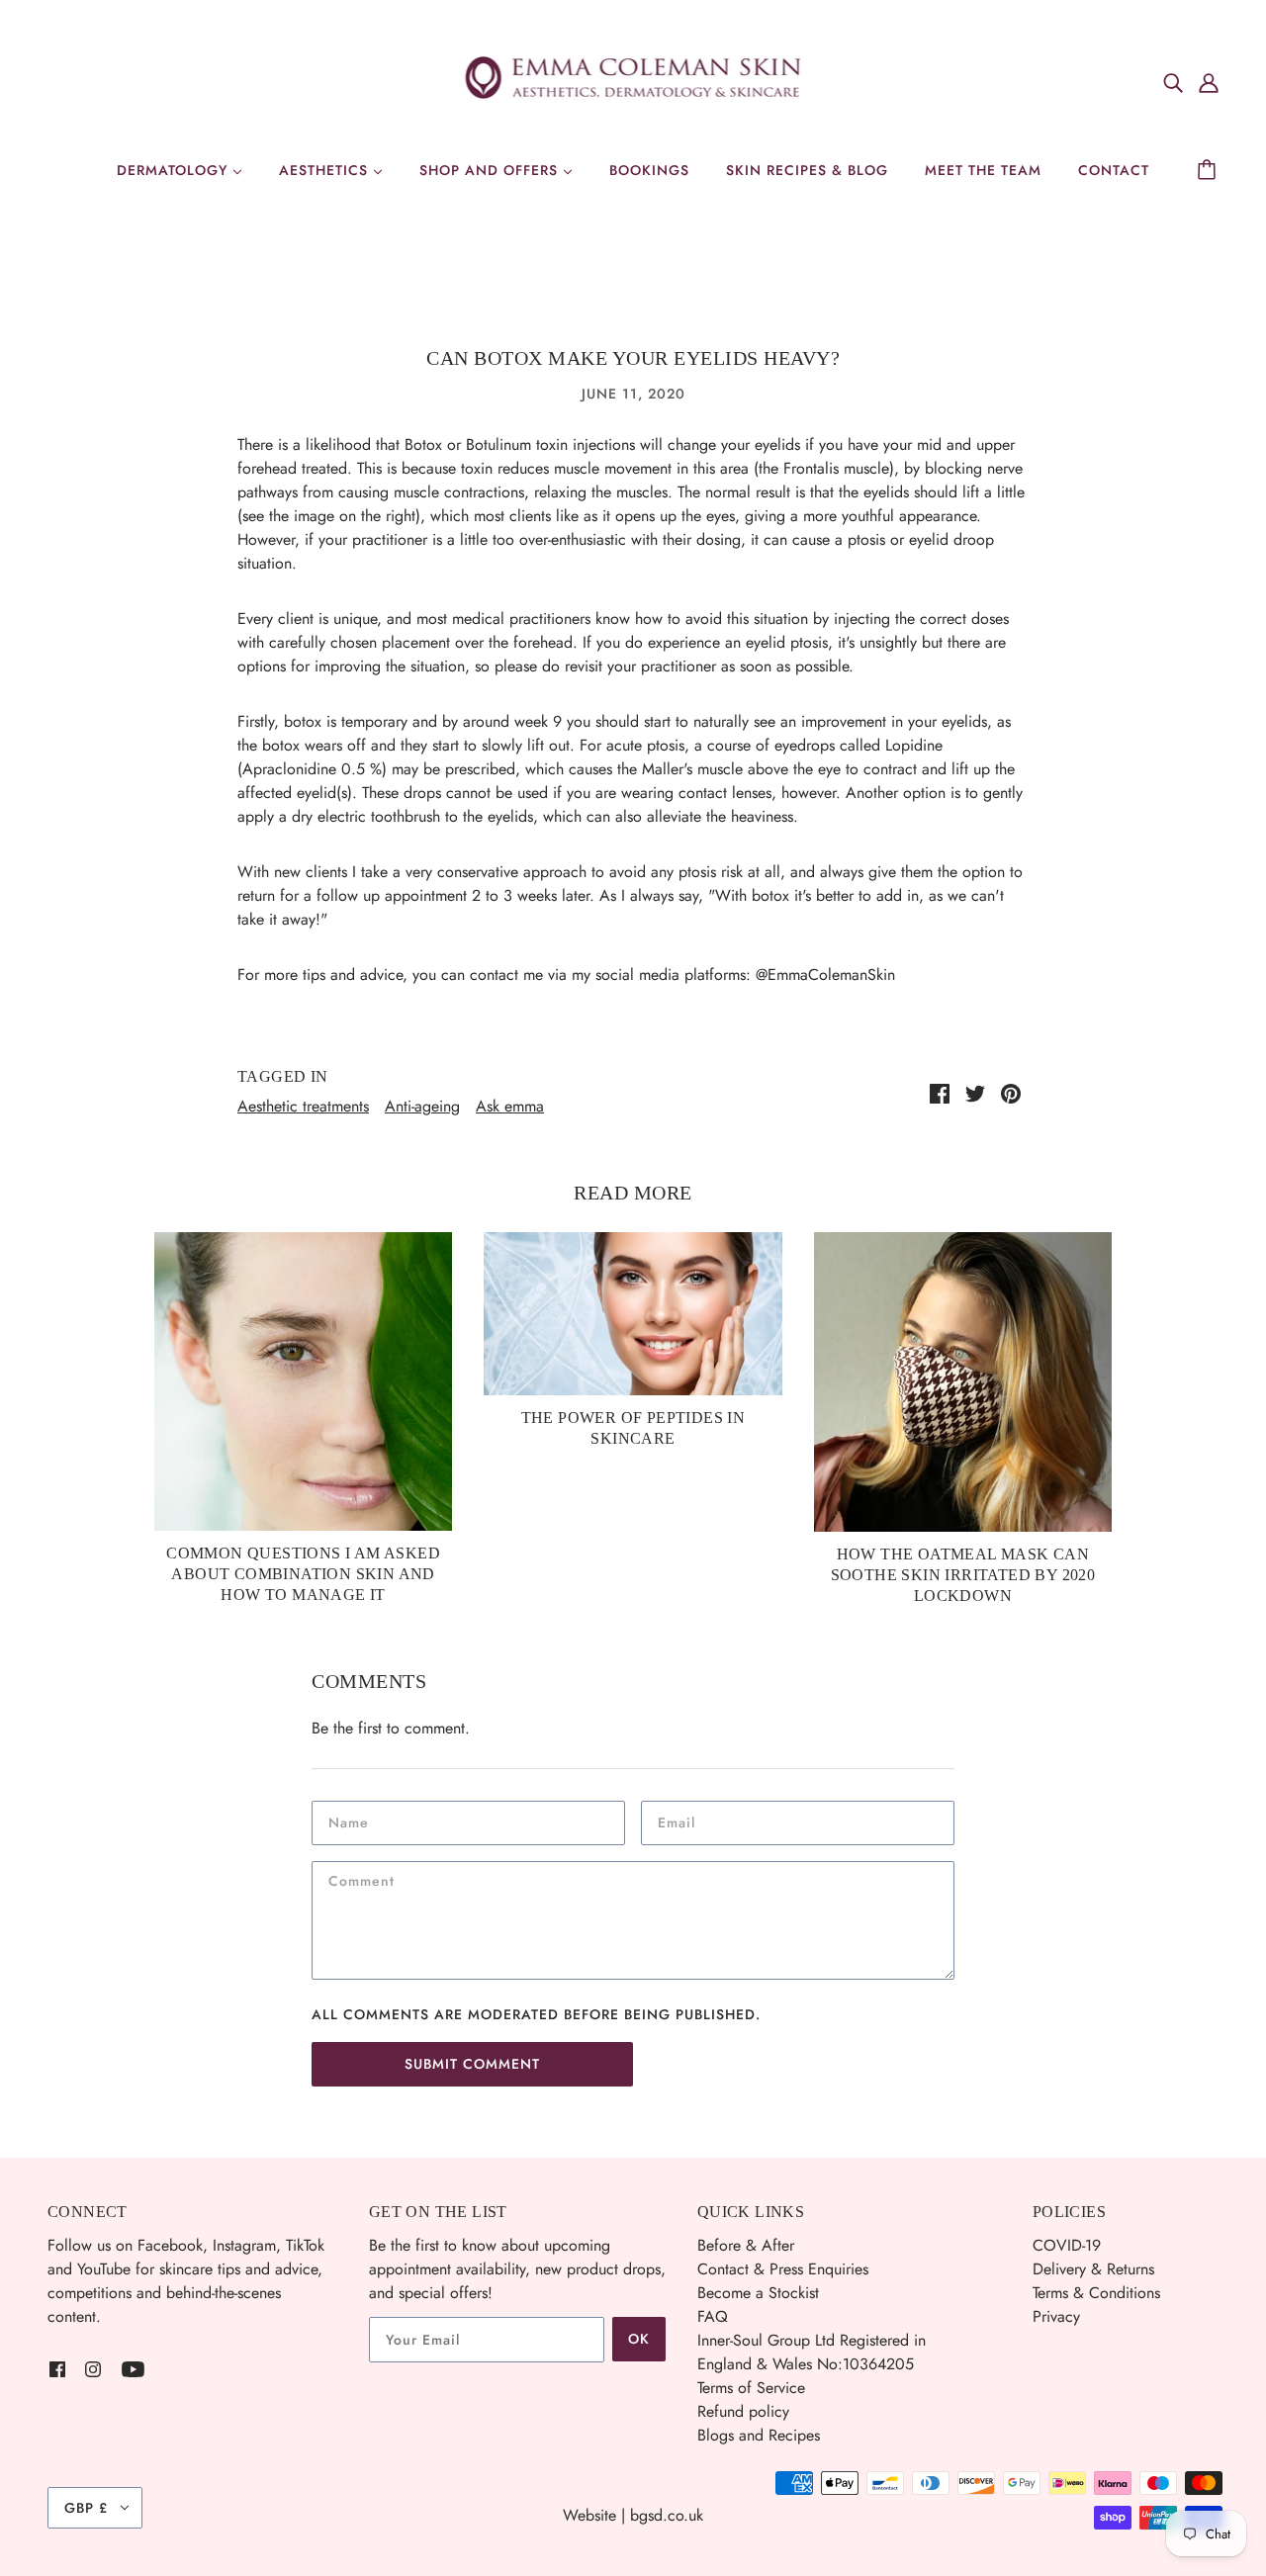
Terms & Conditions (1096, 2293)
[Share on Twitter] (975, 1093)
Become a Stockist (758, 2293)
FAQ (713, 2316)
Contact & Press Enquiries (783, 2269)
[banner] (633, 80)
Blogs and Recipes (759, 2435)
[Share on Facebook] (940, 1093)
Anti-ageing (422, 1106)
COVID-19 (1067, 2245)
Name (350, 1821)
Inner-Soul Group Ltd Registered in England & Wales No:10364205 (812, 2352)
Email (679, 1821)
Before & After (746, 2245)
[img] (1173, 82)
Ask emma (510, 1106)
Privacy (1056, 2316)
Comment (366, 1882)
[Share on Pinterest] (1011, 1093)
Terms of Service (751, 2388)
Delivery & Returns (1093, 2269)
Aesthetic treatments (303, 1106)
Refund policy (743, 2411)
